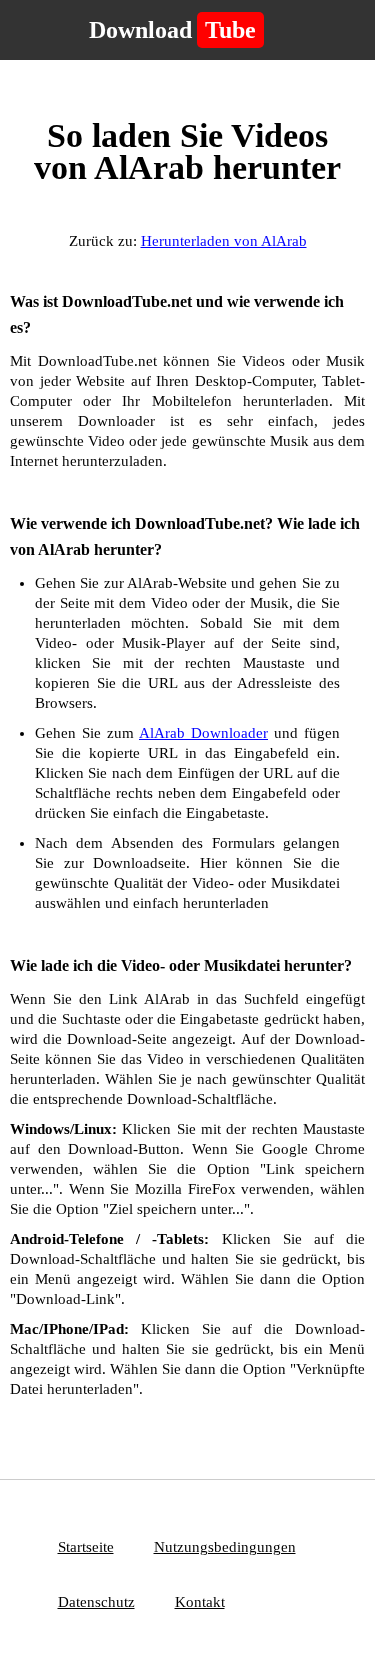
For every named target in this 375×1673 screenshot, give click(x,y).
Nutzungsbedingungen (225, 1547)
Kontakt (200, 1602)
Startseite (86, 1547)
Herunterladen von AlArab (224, 241)
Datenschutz (96, 1602)
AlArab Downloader (203, 733)
